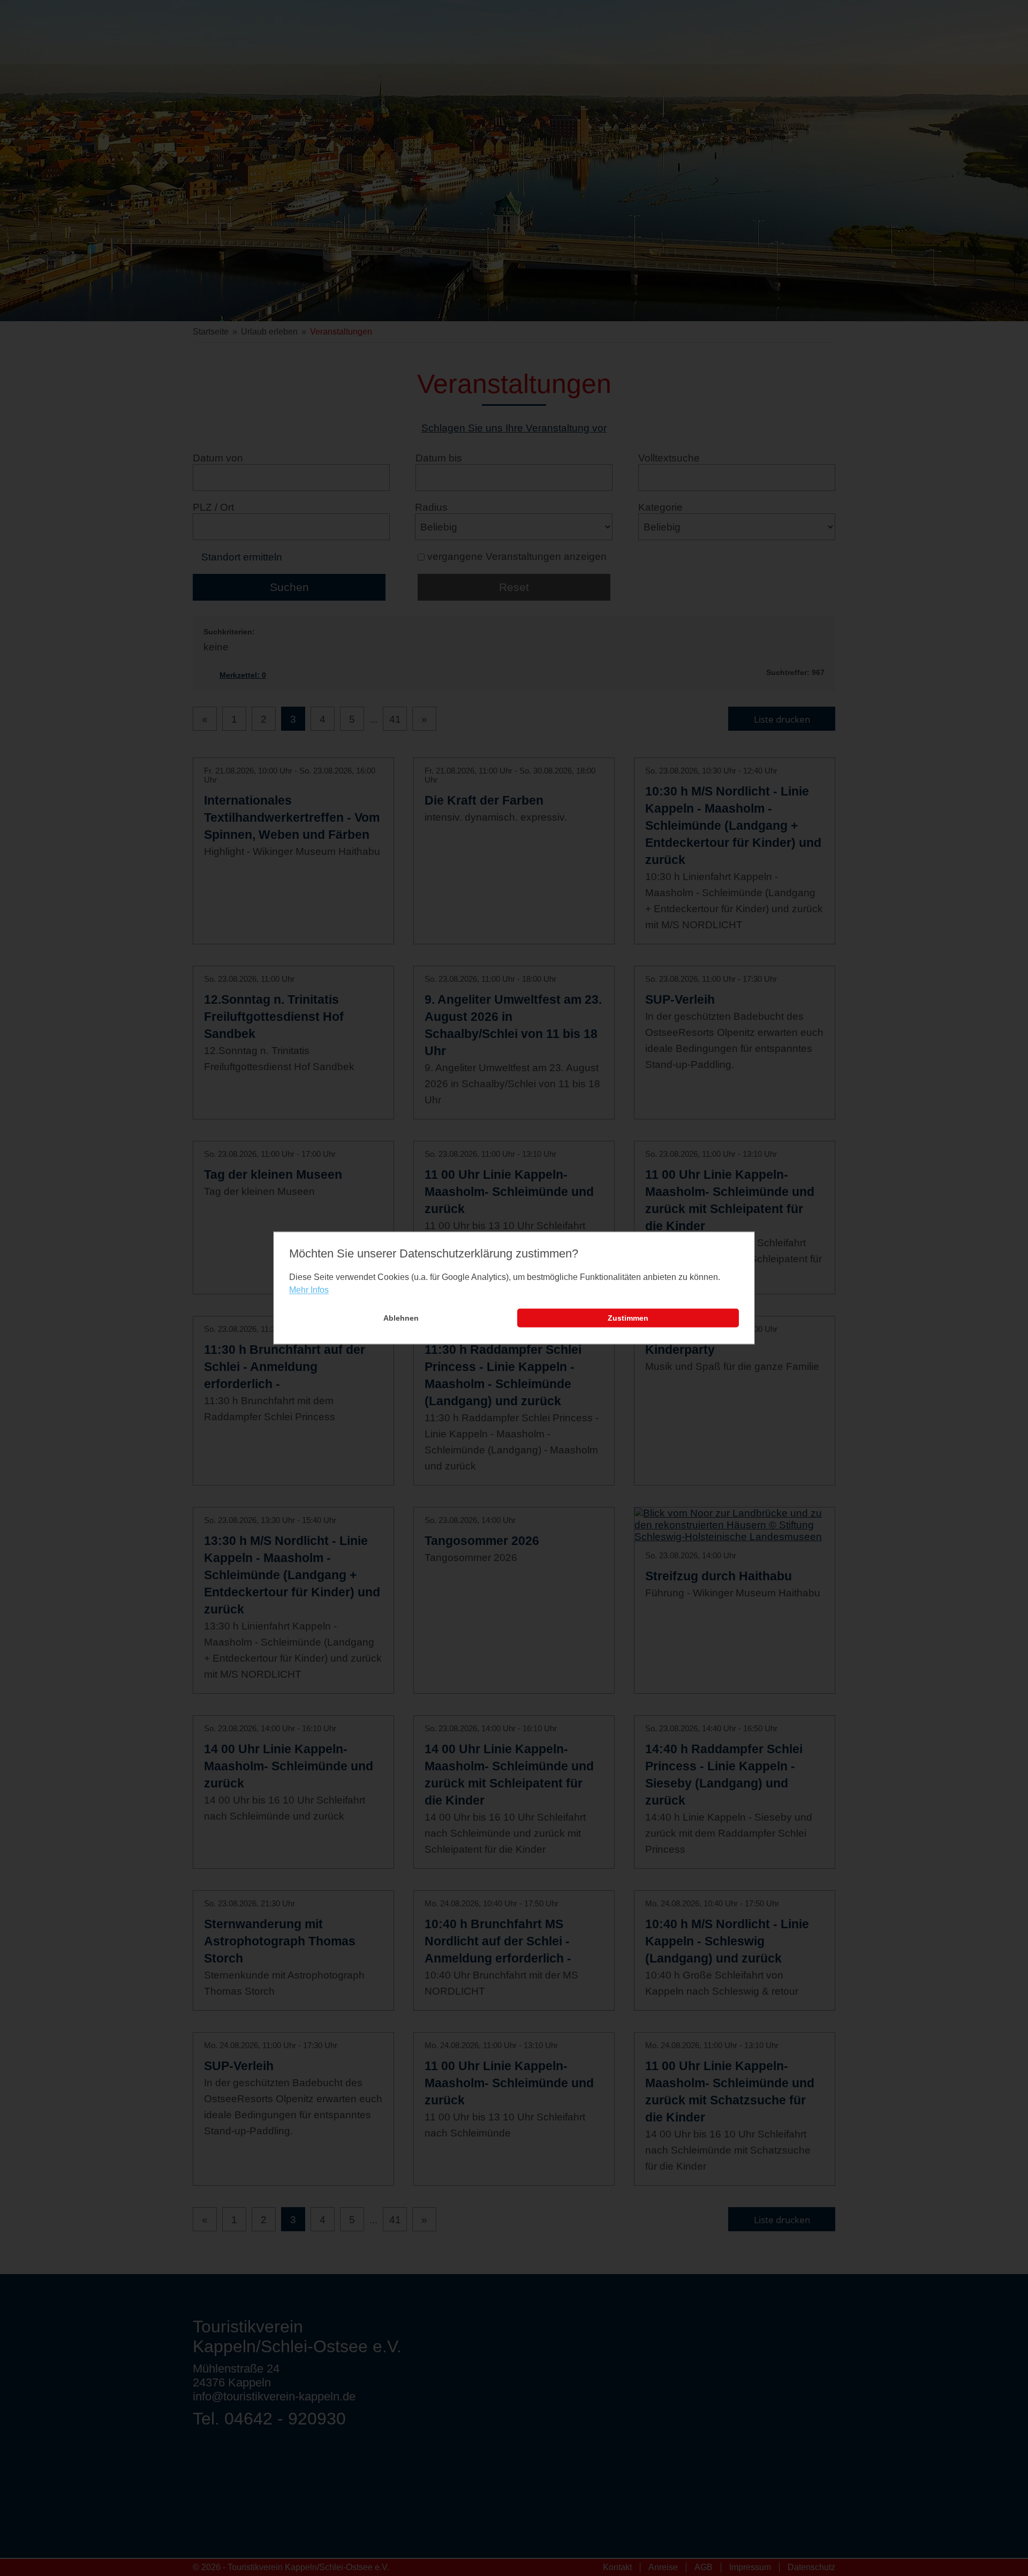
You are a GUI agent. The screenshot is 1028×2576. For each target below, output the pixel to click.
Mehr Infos (309, 1290)
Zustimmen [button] (628, 1318)
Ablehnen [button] (401, 1318)
